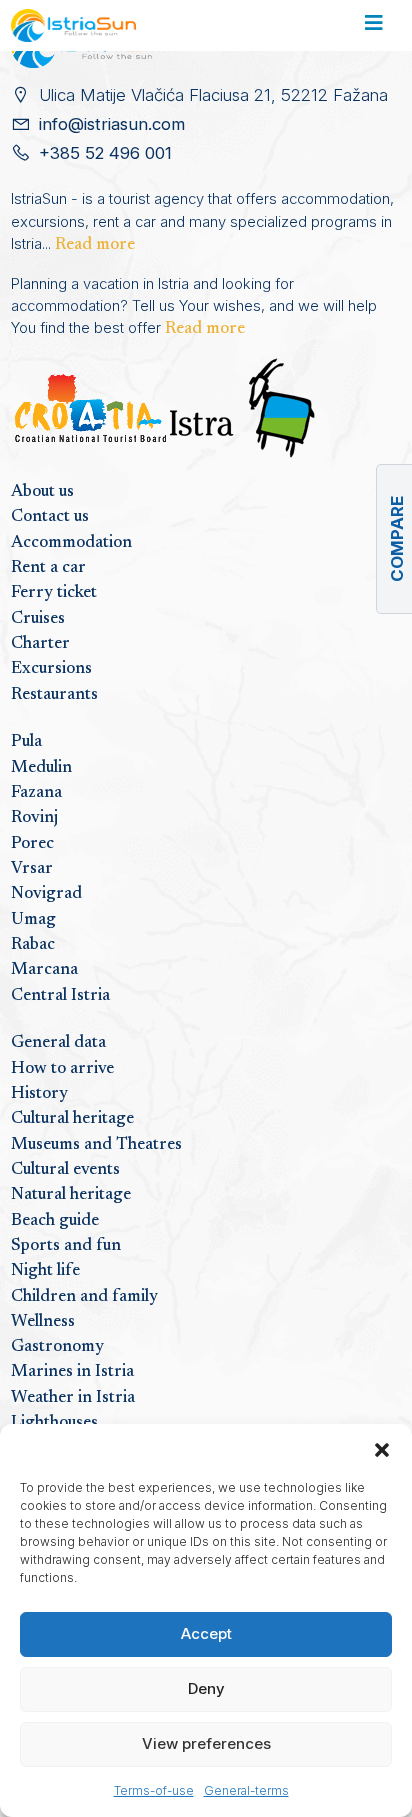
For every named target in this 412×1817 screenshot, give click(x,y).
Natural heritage (71, 1195)
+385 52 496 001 (105, 153)
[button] (382, 1449)
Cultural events (65, 1170)
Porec (32, 844)
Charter (40, 644)
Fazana (36, 793)
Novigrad (46, 894)
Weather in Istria (73, 1398)
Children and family (84, 1297)
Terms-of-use (154, 1790)
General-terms (246, 1790)
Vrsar (32, 869)
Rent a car (48, 568)
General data (58, 1043)
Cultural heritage (72, 1119)
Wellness (43, 1322)
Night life (45, 1271)
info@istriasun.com (112, 124)
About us (42, 492)
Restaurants (54, 695)
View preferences (206, 1743)
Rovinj (34, 818)
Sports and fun (66, 1246)
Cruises (38, 619)
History (39, 1094)
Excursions (51, 669)
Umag (33, 920)
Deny (206, 1688)
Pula (26, 742)
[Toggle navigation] (373, 26)
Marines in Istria (72, 1372)
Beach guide (55, 1221)
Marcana (44, 970)
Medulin (41, 768)
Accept (206, 1633)
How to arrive (62, 1069)
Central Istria (60, 996)
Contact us (50, 517)
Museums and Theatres (96, 1145)
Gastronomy (57, 1347)
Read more (95, 245)
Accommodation (71, 543)
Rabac (33, 945)
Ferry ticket (54, 593)
